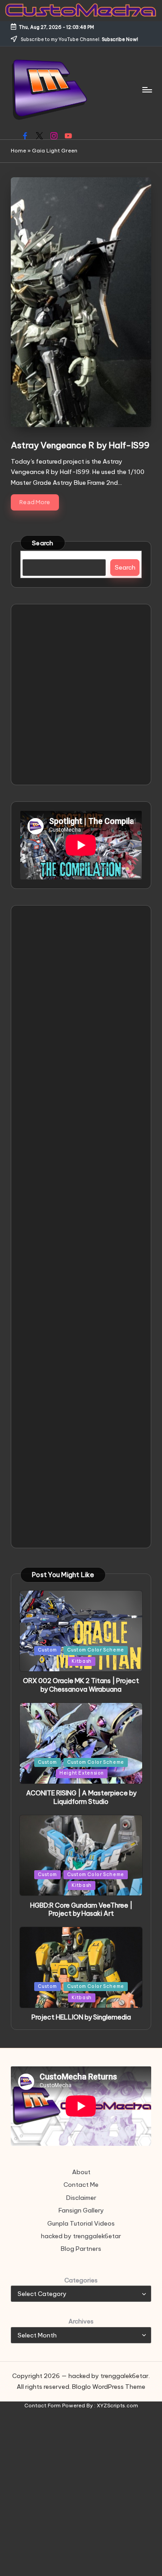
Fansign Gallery (81, 2210)
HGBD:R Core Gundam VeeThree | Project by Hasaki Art (81, 1910)
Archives (81, 2321)
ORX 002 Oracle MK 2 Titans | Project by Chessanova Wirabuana (81, 1685)
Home (18, 151)
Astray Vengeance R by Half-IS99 (80, 445)
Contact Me (81, 2185)
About (81, 2172)
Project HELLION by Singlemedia (81, 2017)
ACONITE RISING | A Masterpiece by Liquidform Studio (81, 1797)
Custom (47, 1650)
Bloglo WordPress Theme (109, 2387)
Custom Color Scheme (96, 1650)
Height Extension (82, 1773)
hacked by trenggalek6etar (81, 2236)
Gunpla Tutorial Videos (81, 2223)
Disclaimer (81, 2198)
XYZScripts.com (117, 2406)
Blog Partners (81, 2249)
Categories (81, 2280)
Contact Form (43, 2406)
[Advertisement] (81, 695)
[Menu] (147, 90)
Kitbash (81, 1661)
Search (43, 543)
